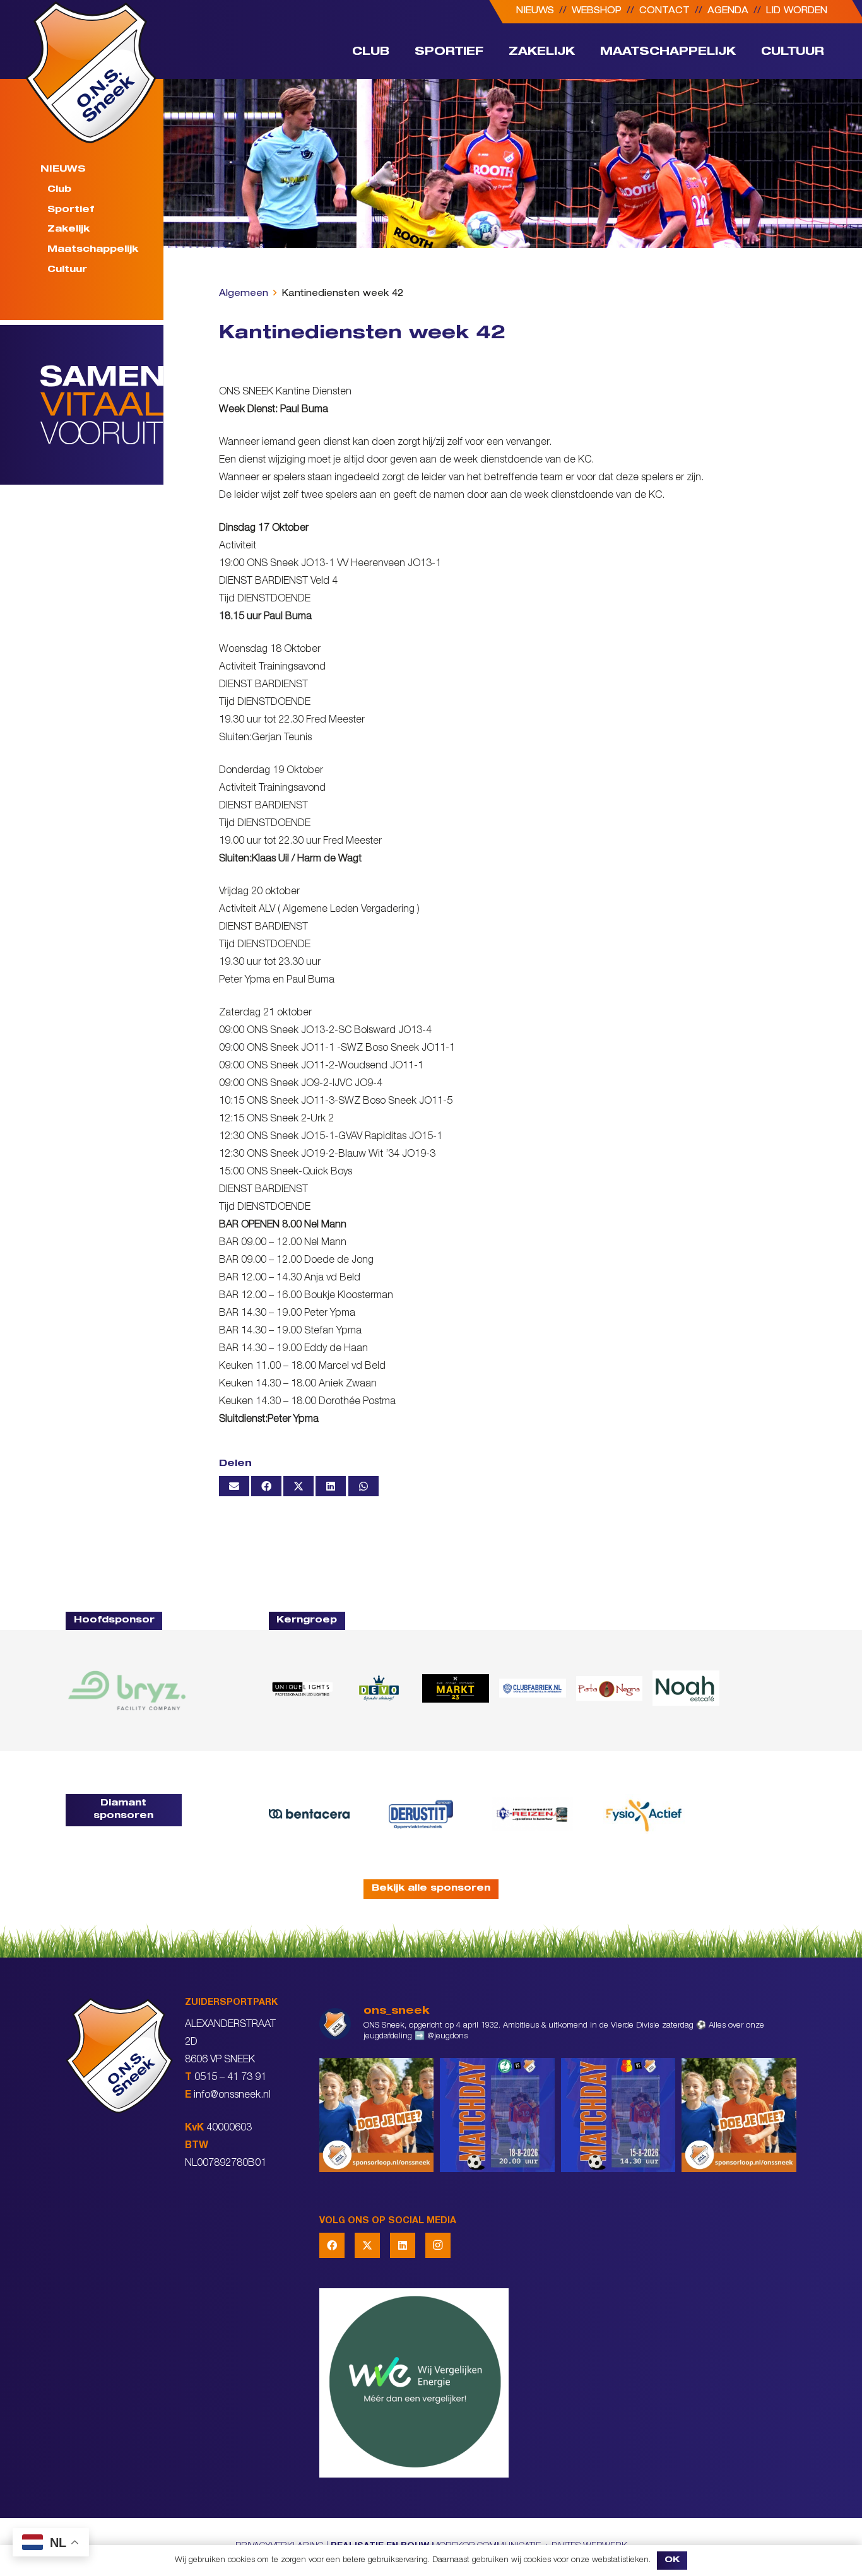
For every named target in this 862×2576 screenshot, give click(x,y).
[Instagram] (438, 2245)
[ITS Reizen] (532, 1814)
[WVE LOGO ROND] (558, 2383)
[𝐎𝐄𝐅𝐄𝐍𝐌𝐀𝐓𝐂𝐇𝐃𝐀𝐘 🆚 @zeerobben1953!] (497, 2115)
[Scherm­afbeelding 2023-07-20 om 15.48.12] (421, 1814)
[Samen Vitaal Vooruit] (102, 405)
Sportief (71, 210)
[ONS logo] (91, 72)
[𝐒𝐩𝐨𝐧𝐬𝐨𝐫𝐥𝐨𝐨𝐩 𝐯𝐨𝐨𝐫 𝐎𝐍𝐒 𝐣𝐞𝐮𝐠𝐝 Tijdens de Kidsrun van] (739, 2115)
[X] (367, 2245)
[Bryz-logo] (127, 1690)
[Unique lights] (302, 1688)
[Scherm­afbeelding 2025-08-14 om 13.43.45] (610, 1688)
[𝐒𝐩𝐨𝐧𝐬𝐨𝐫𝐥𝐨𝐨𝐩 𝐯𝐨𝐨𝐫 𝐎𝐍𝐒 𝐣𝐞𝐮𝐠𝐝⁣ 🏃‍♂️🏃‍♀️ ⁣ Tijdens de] (376, 2115)
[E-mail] (234, 1486)
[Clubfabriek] (533, 1688)
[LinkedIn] (403, 2245)
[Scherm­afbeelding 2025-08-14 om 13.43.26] (686, 1688)
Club (59, 190)
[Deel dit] (266, 1486)
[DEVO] (379, 1688)
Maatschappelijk (93, 250)
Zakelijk (68, 230)
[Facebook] (332, 2245)
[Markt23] (456, 1688)
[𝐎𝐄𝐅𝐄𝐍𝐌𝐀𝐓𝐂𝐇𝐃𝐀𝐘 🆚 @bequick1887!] (618, 2115)
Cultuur (67, 270)
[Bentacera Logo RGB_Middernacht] (310, 1814)
